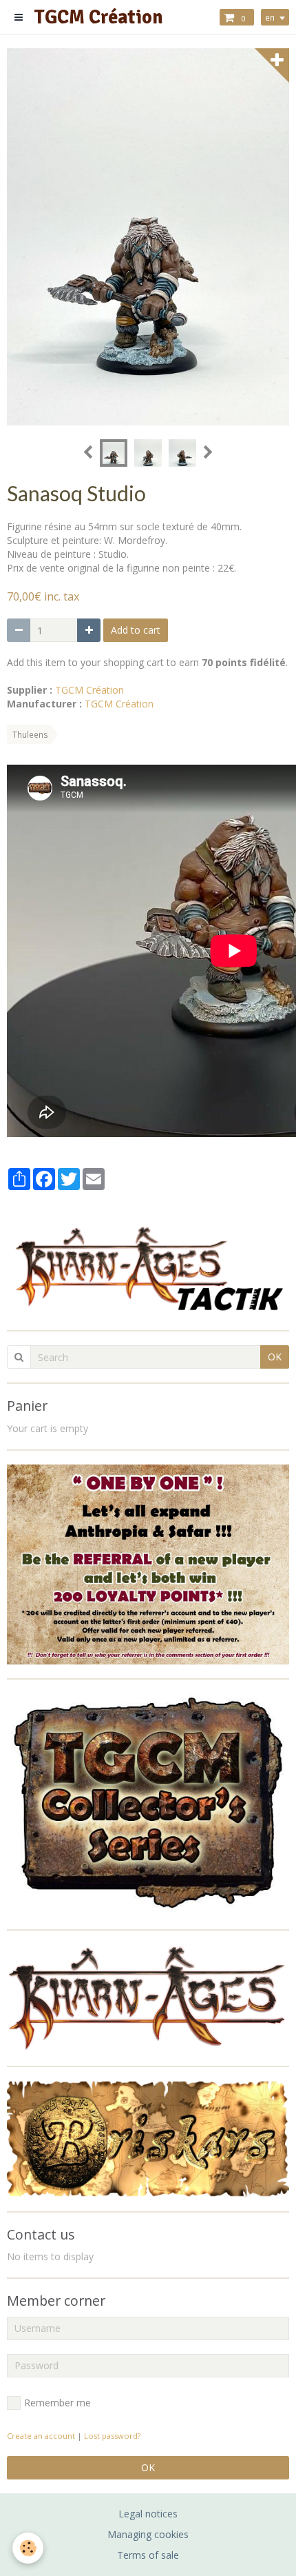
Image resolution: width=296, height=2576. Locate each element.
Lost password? (112, 2436)
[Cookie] (28, 2548)
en (270, 17)
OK (275, 1357)
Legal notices (148, 2514)
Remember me (57, 2403)
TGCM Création (89, 690)
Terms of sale (148, 2555)
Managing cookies (148, 2534)
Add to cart (136, 630)
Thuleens (30, 734)
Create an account (41, 2436)
